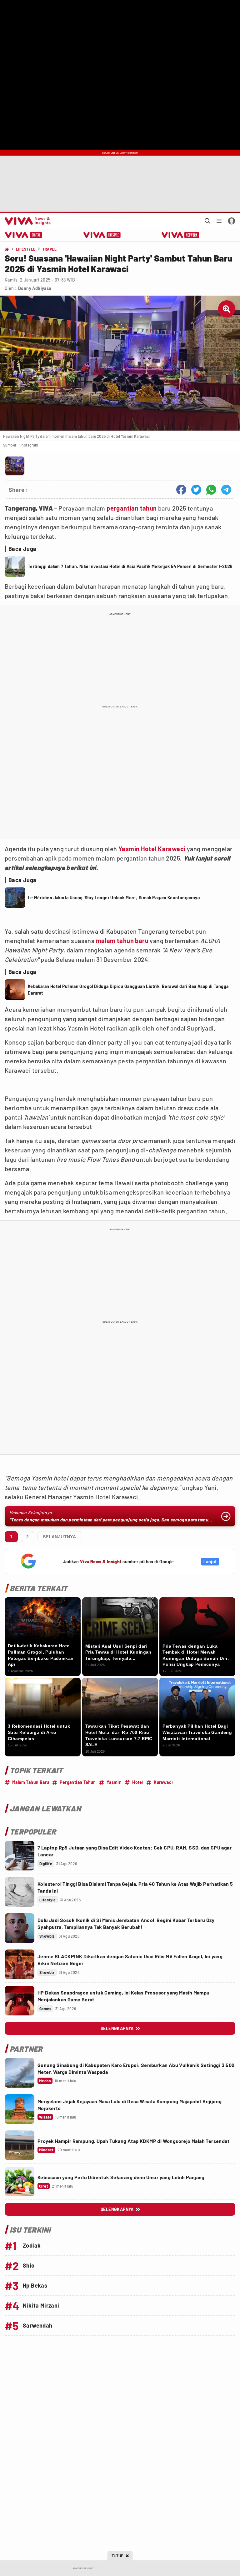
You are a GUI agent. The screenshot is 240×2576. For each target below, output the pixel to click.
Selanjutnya (59, 1537)
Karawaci (172, 849)
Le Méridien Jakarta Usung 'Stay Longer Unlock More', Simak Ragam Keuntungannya (114, 898)
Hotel (149, 849)
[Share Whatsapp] (211, 490)
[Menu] (219, 221)
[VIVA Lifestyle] (102, 235)
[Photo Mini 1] (15, 466)
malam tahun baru (122, 941)
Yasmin (129, 849)
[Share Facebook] (181, 490)
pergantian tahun (132, 508)
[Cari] (207, 221)
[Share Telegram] (226, 490)
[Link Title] (20, 1856)
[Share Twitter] (196, 490)
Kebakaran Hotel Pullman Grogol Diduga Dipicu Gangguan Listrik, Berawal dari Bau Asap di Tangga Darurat (128, 990)
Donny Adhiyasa (35, 288)
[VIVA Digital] (24, 235)
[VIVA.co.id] (27, 221)
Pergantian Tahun (78, 1782)
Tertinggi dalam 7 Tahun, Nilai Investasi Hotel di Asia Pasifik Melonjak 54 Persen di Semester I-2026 (130, 566)
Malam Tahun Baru (31, 1782)
